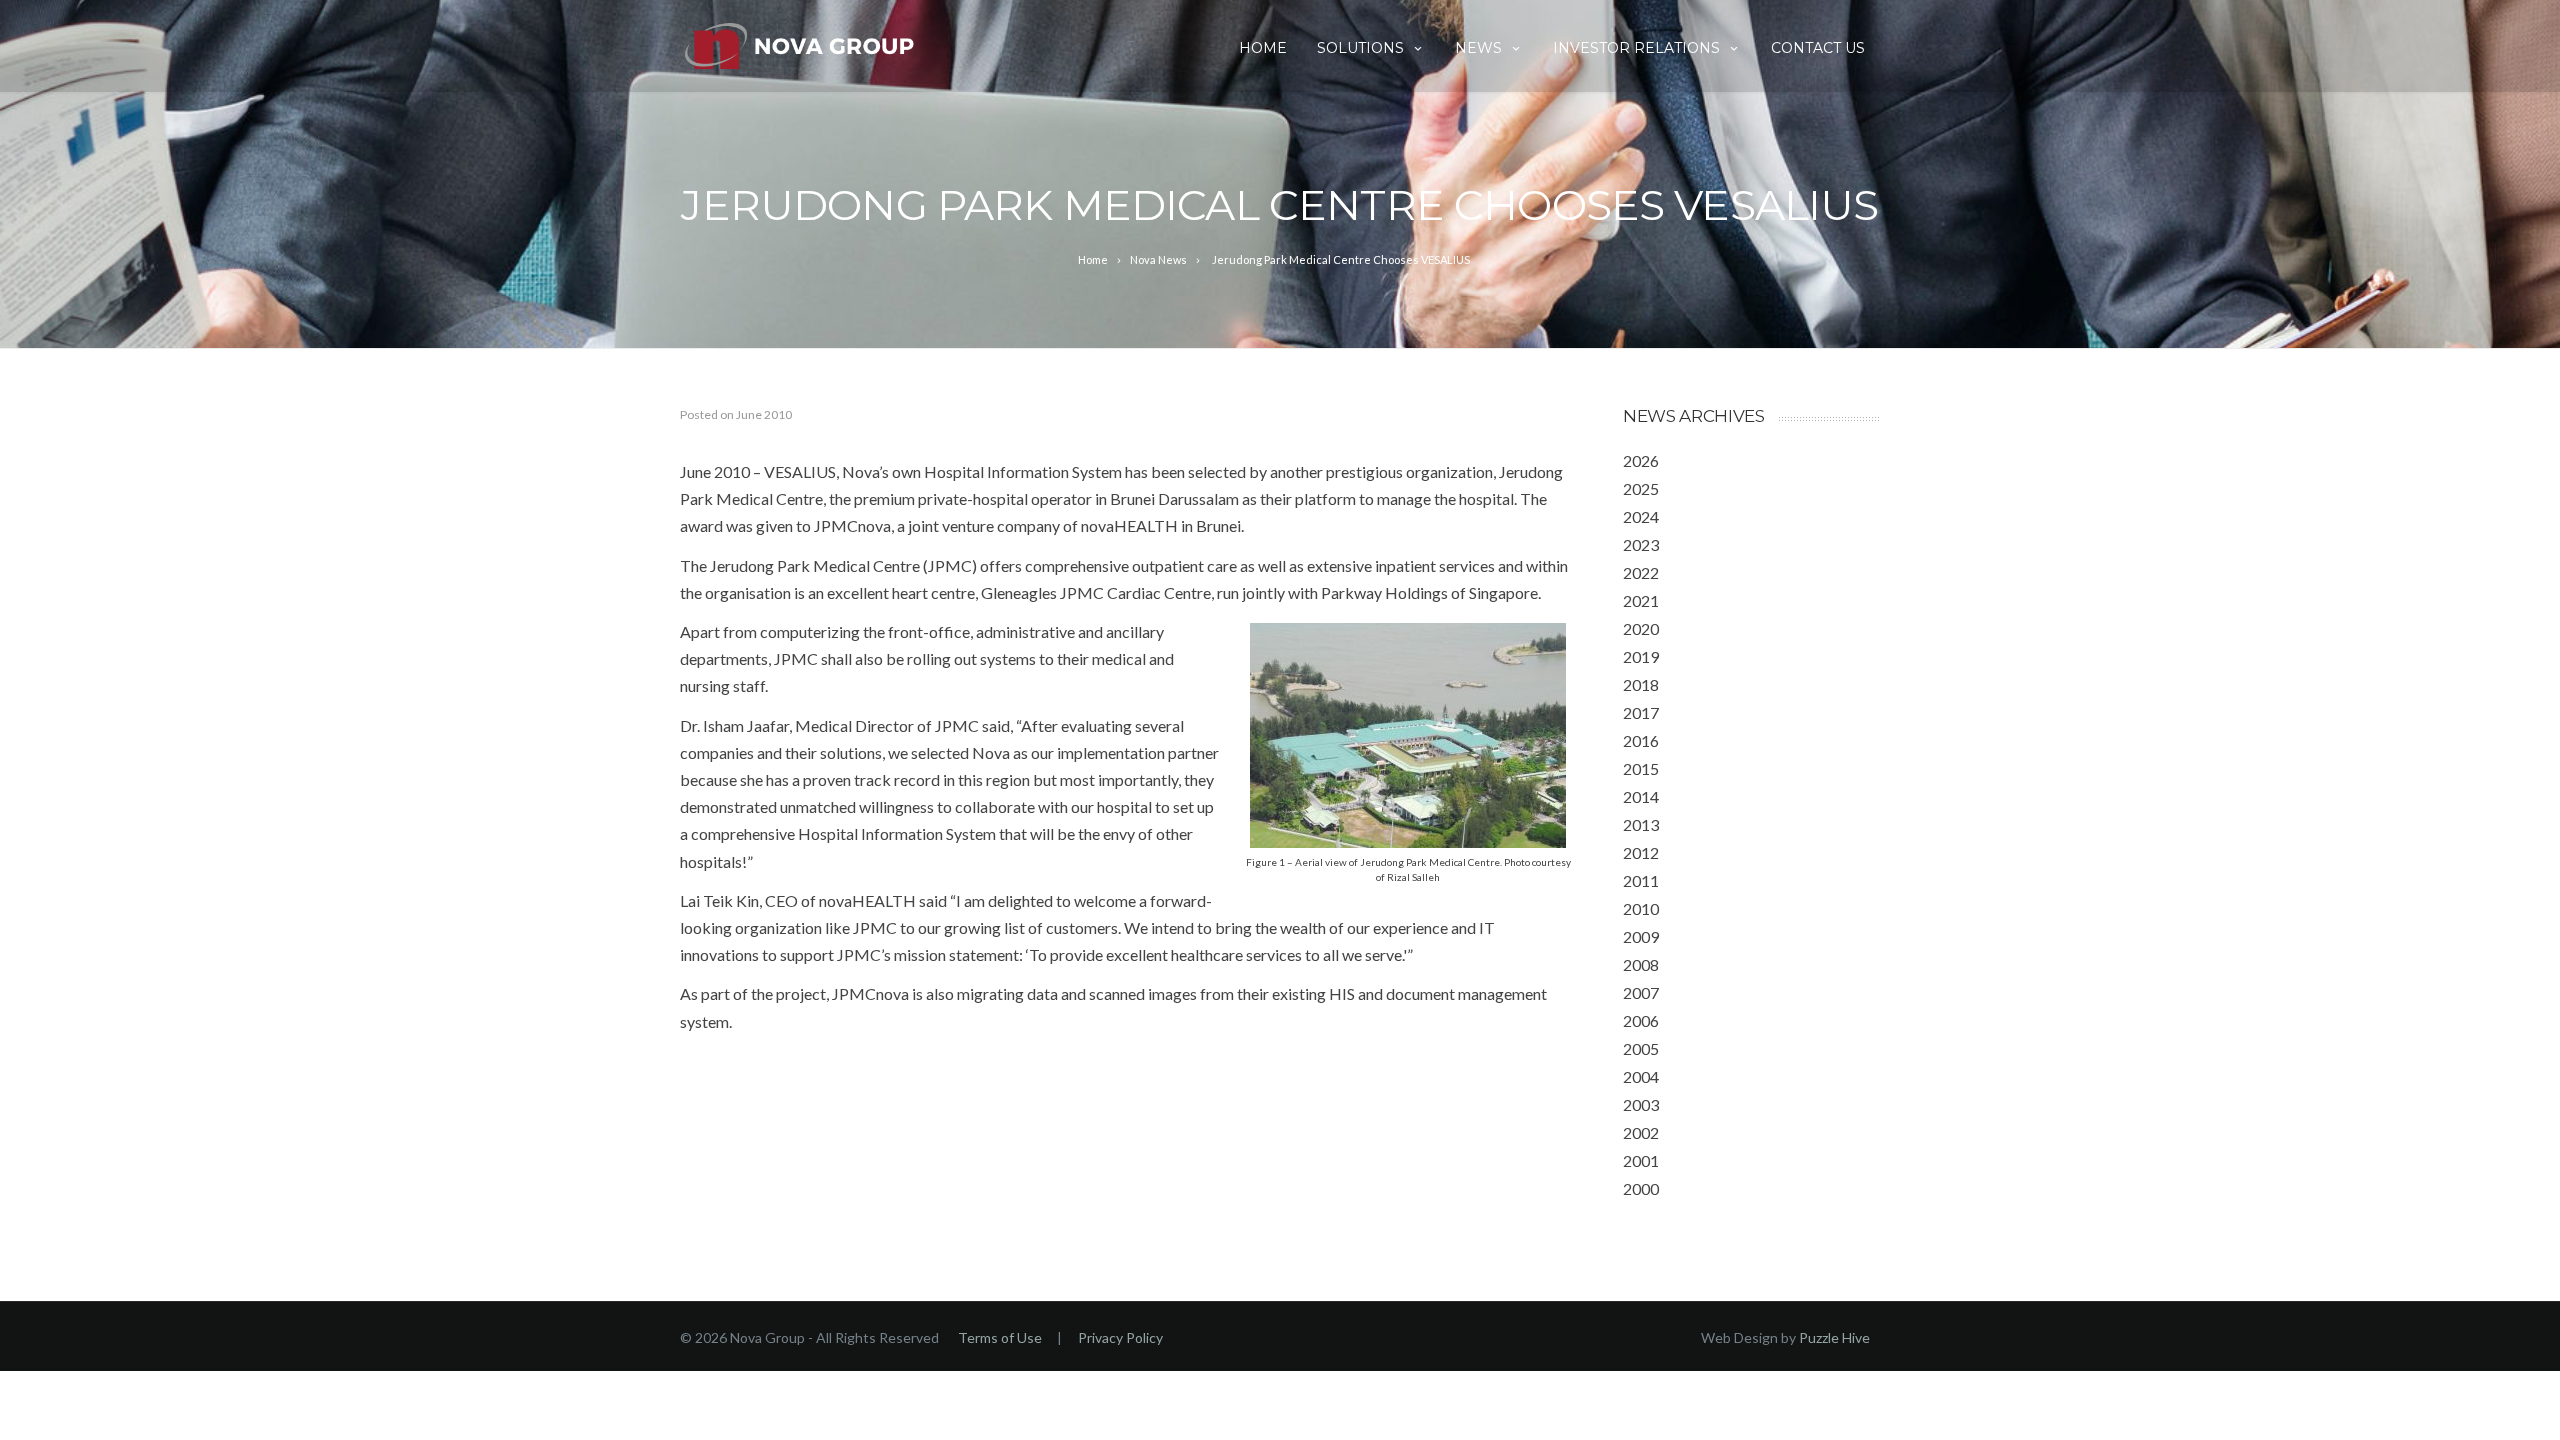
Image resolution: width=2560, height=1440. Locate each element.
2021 (1641, 600)
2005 (1641, 1048)
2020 (1641, 628)
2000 (1641, 1188)
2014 (1641, 796)
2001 (1641, 1160)
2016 (1641, 740)
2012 (1641, 852)
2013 (1641, 824)
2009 (1641, 936)
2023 (1641, 544)
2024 (1641, 516)
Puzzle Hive (1834, 1337)
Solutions (1360, 48)
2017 (1641, 712)
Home (1263, 48)
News (1478, 48)
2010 (1641, 908)
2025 (1641, 488)
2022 (1641, 572)
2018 (1641, 684)
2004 (1641, 1076)
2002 (1641, 1132)
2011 (1641, 880)
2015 (1641, 768)
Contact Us (1818, 48)
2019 (1641, 656)
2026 (1641, 460)
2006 (1641, 1020)
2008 (1641, 964)
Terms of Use (1000, 1337)
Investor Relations (1636, 48)
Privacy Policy (1120, 1337)
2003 (1641, 1104)
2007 (1641, 992)
